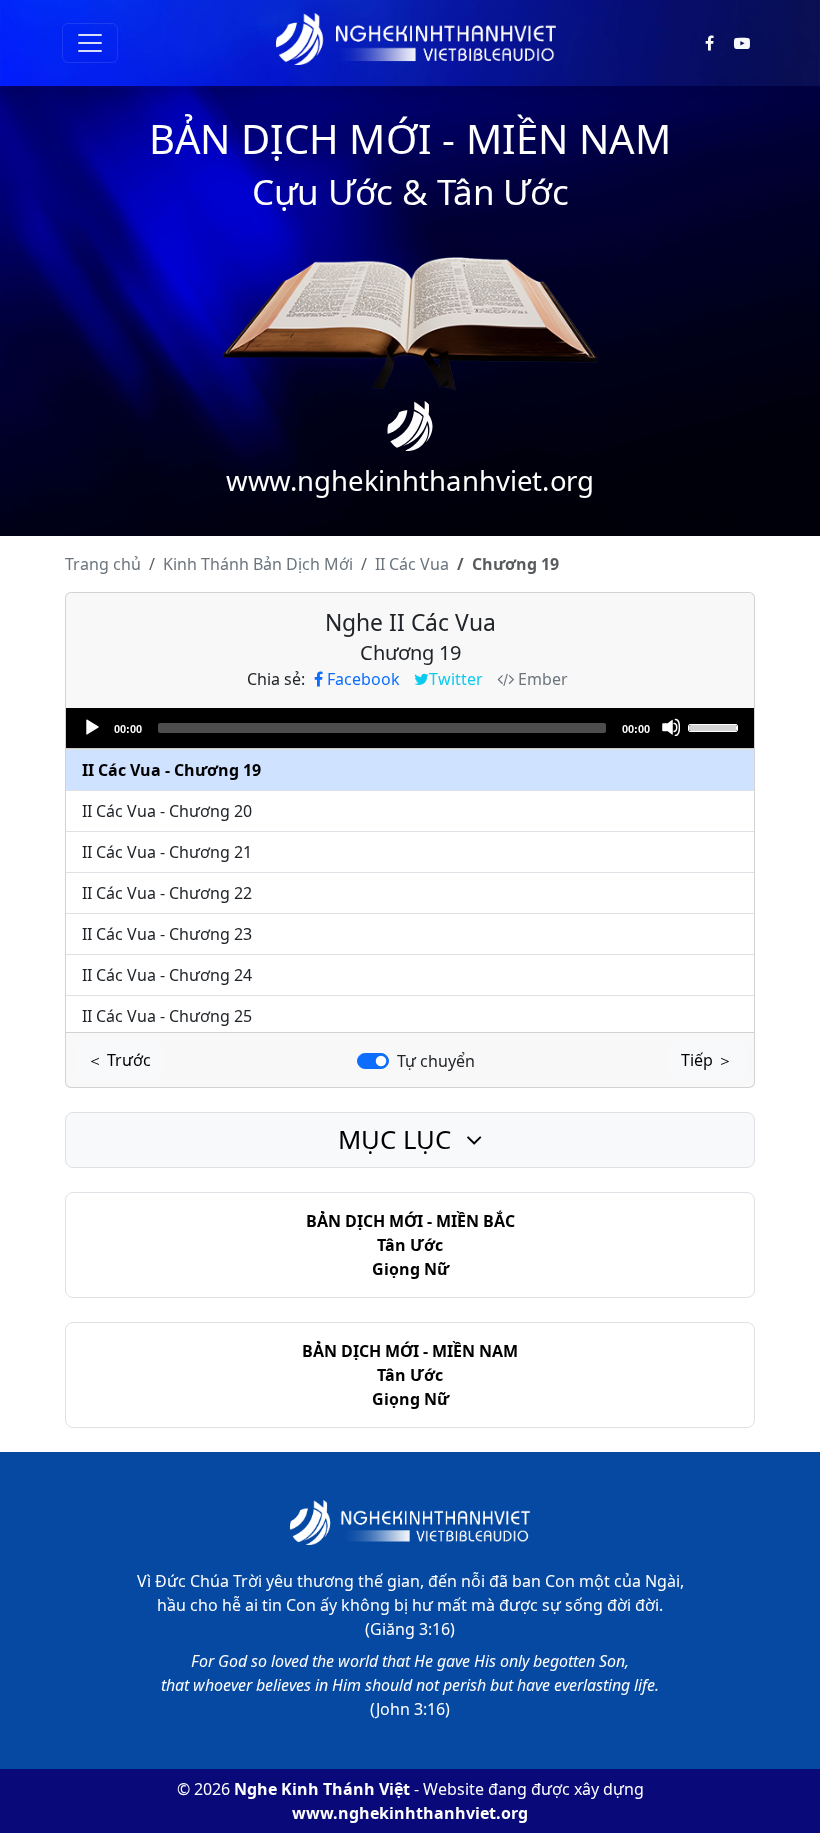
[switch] (373, 1061)
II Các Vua (412, 564)
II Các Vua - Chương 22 (167, 893)
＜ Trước (119, 1060)
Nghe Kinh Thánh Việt (322, 1789)
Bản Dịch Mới (258, 564)
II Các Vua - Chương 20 (167, 811)
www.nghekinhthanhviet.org (410, 1813)
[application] (410, 728)
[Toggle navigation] (90, 43)
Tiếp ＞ (707, 1060)
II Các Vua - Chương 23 (167, 934)
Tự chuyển (436, 1061)
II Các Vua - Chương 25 (167, 1016)
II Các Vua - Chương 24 (167, 975)
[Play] (91, 727)
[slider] (716, 726)
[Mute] (671, 727)
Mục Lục (398, 1139)
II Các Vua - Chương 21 (167, 852)
